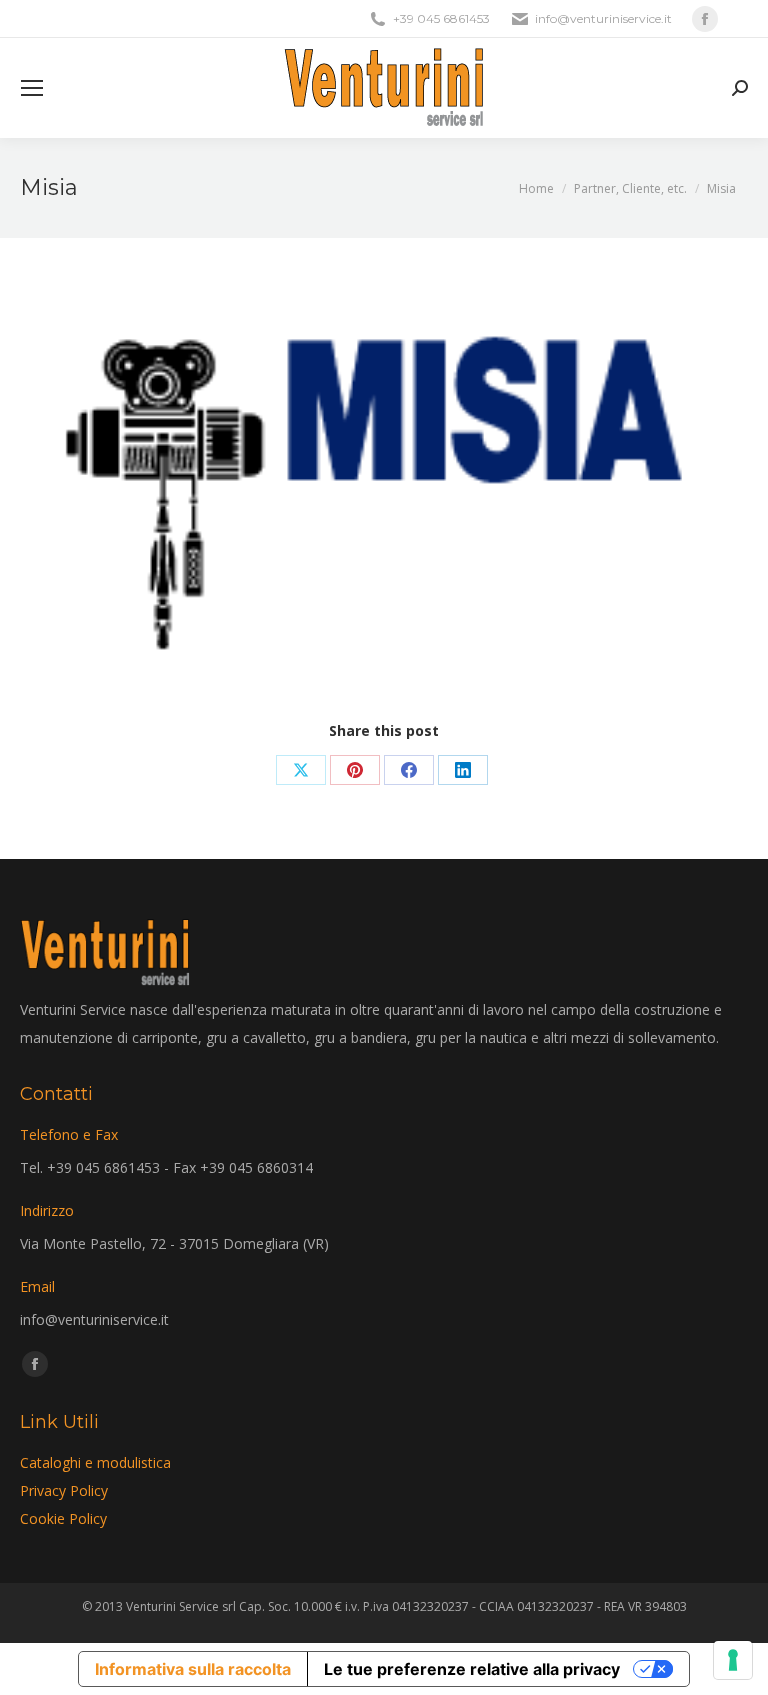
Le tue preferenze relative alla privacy (472, 1669)
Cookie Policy (63, 1518)
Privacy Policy (64, 1490)
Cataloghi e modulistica (95, 1462)
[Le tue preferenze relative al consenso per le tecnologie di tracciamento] (733, 1660)
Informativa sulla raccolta (193, 1669)
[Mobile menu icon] (32, 88)
